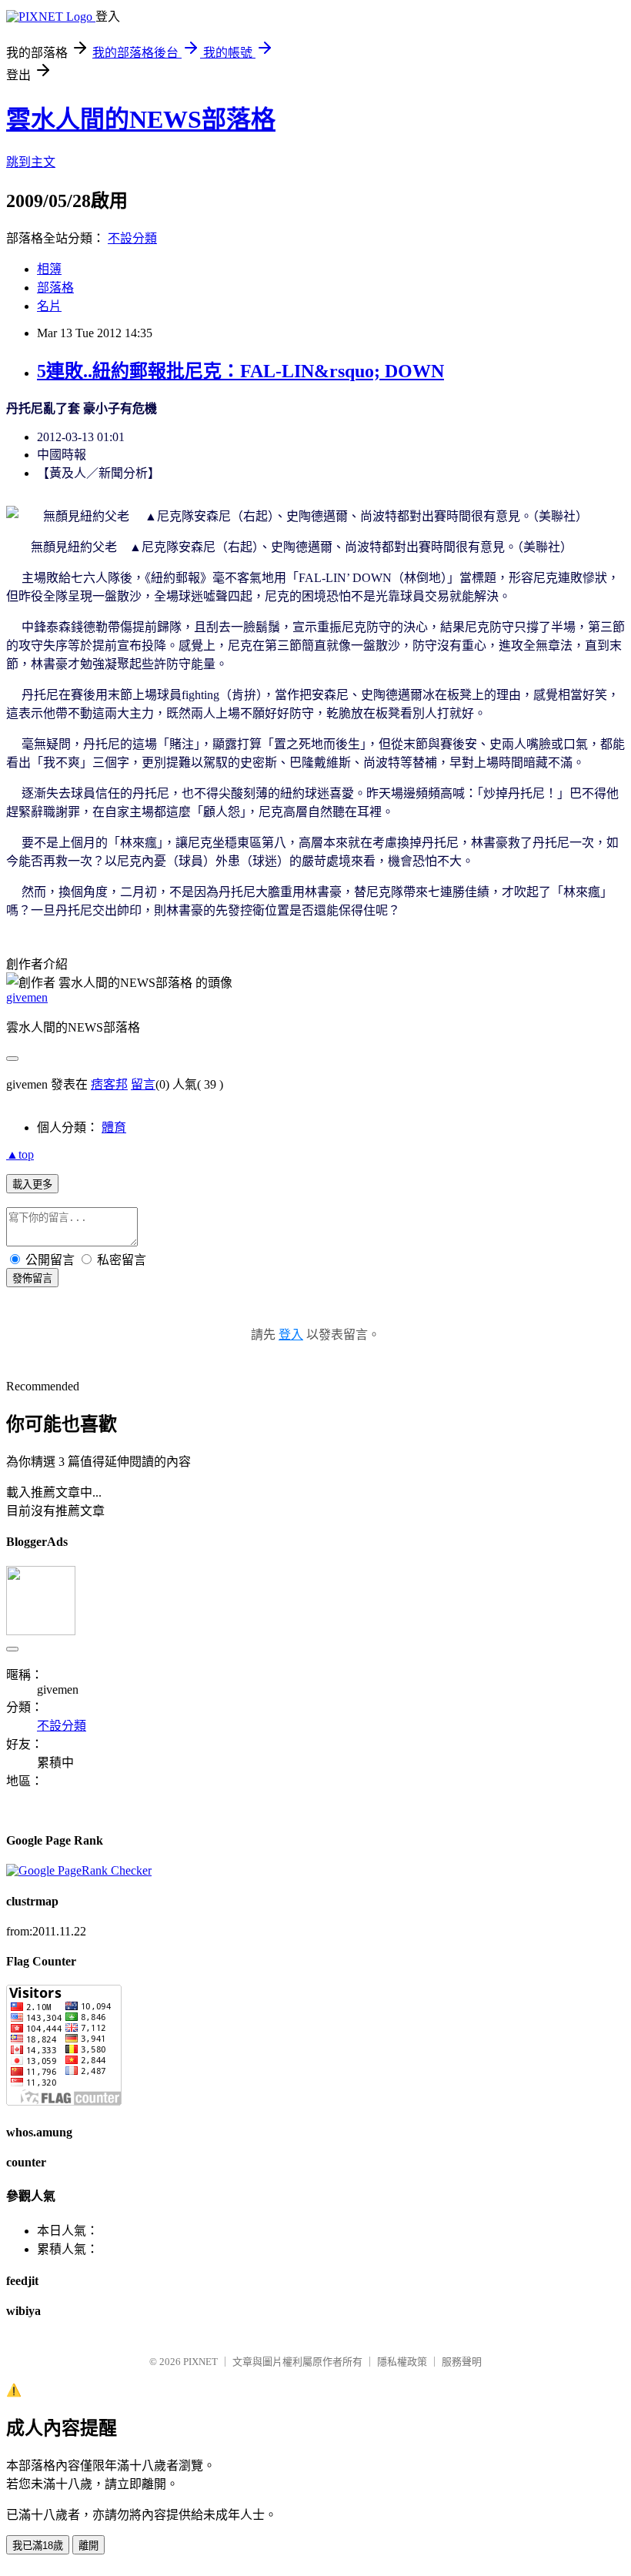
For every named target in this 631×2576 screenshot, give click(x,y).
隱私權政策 (402, 2362)
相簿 (49, 269)
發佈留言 (32, 1278)
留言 (143, 1084)
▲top (20, 1154)
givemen (27, 997)
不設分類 (132, 238)
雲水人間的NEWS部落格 (141, 119)
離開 (88, 2546)
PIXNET (200, 2362)
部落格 (55, 288)
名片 (49, 306)
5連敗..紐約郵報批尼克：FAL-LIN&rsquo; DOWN (240, 371)
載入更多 (32, 1184)
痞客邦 (109, 1084)
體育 (114, 1127)
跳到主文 (31, 162)
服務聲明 (462, 2362)
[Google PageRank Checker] (79, 1870)
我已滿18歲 (38, 2546)
